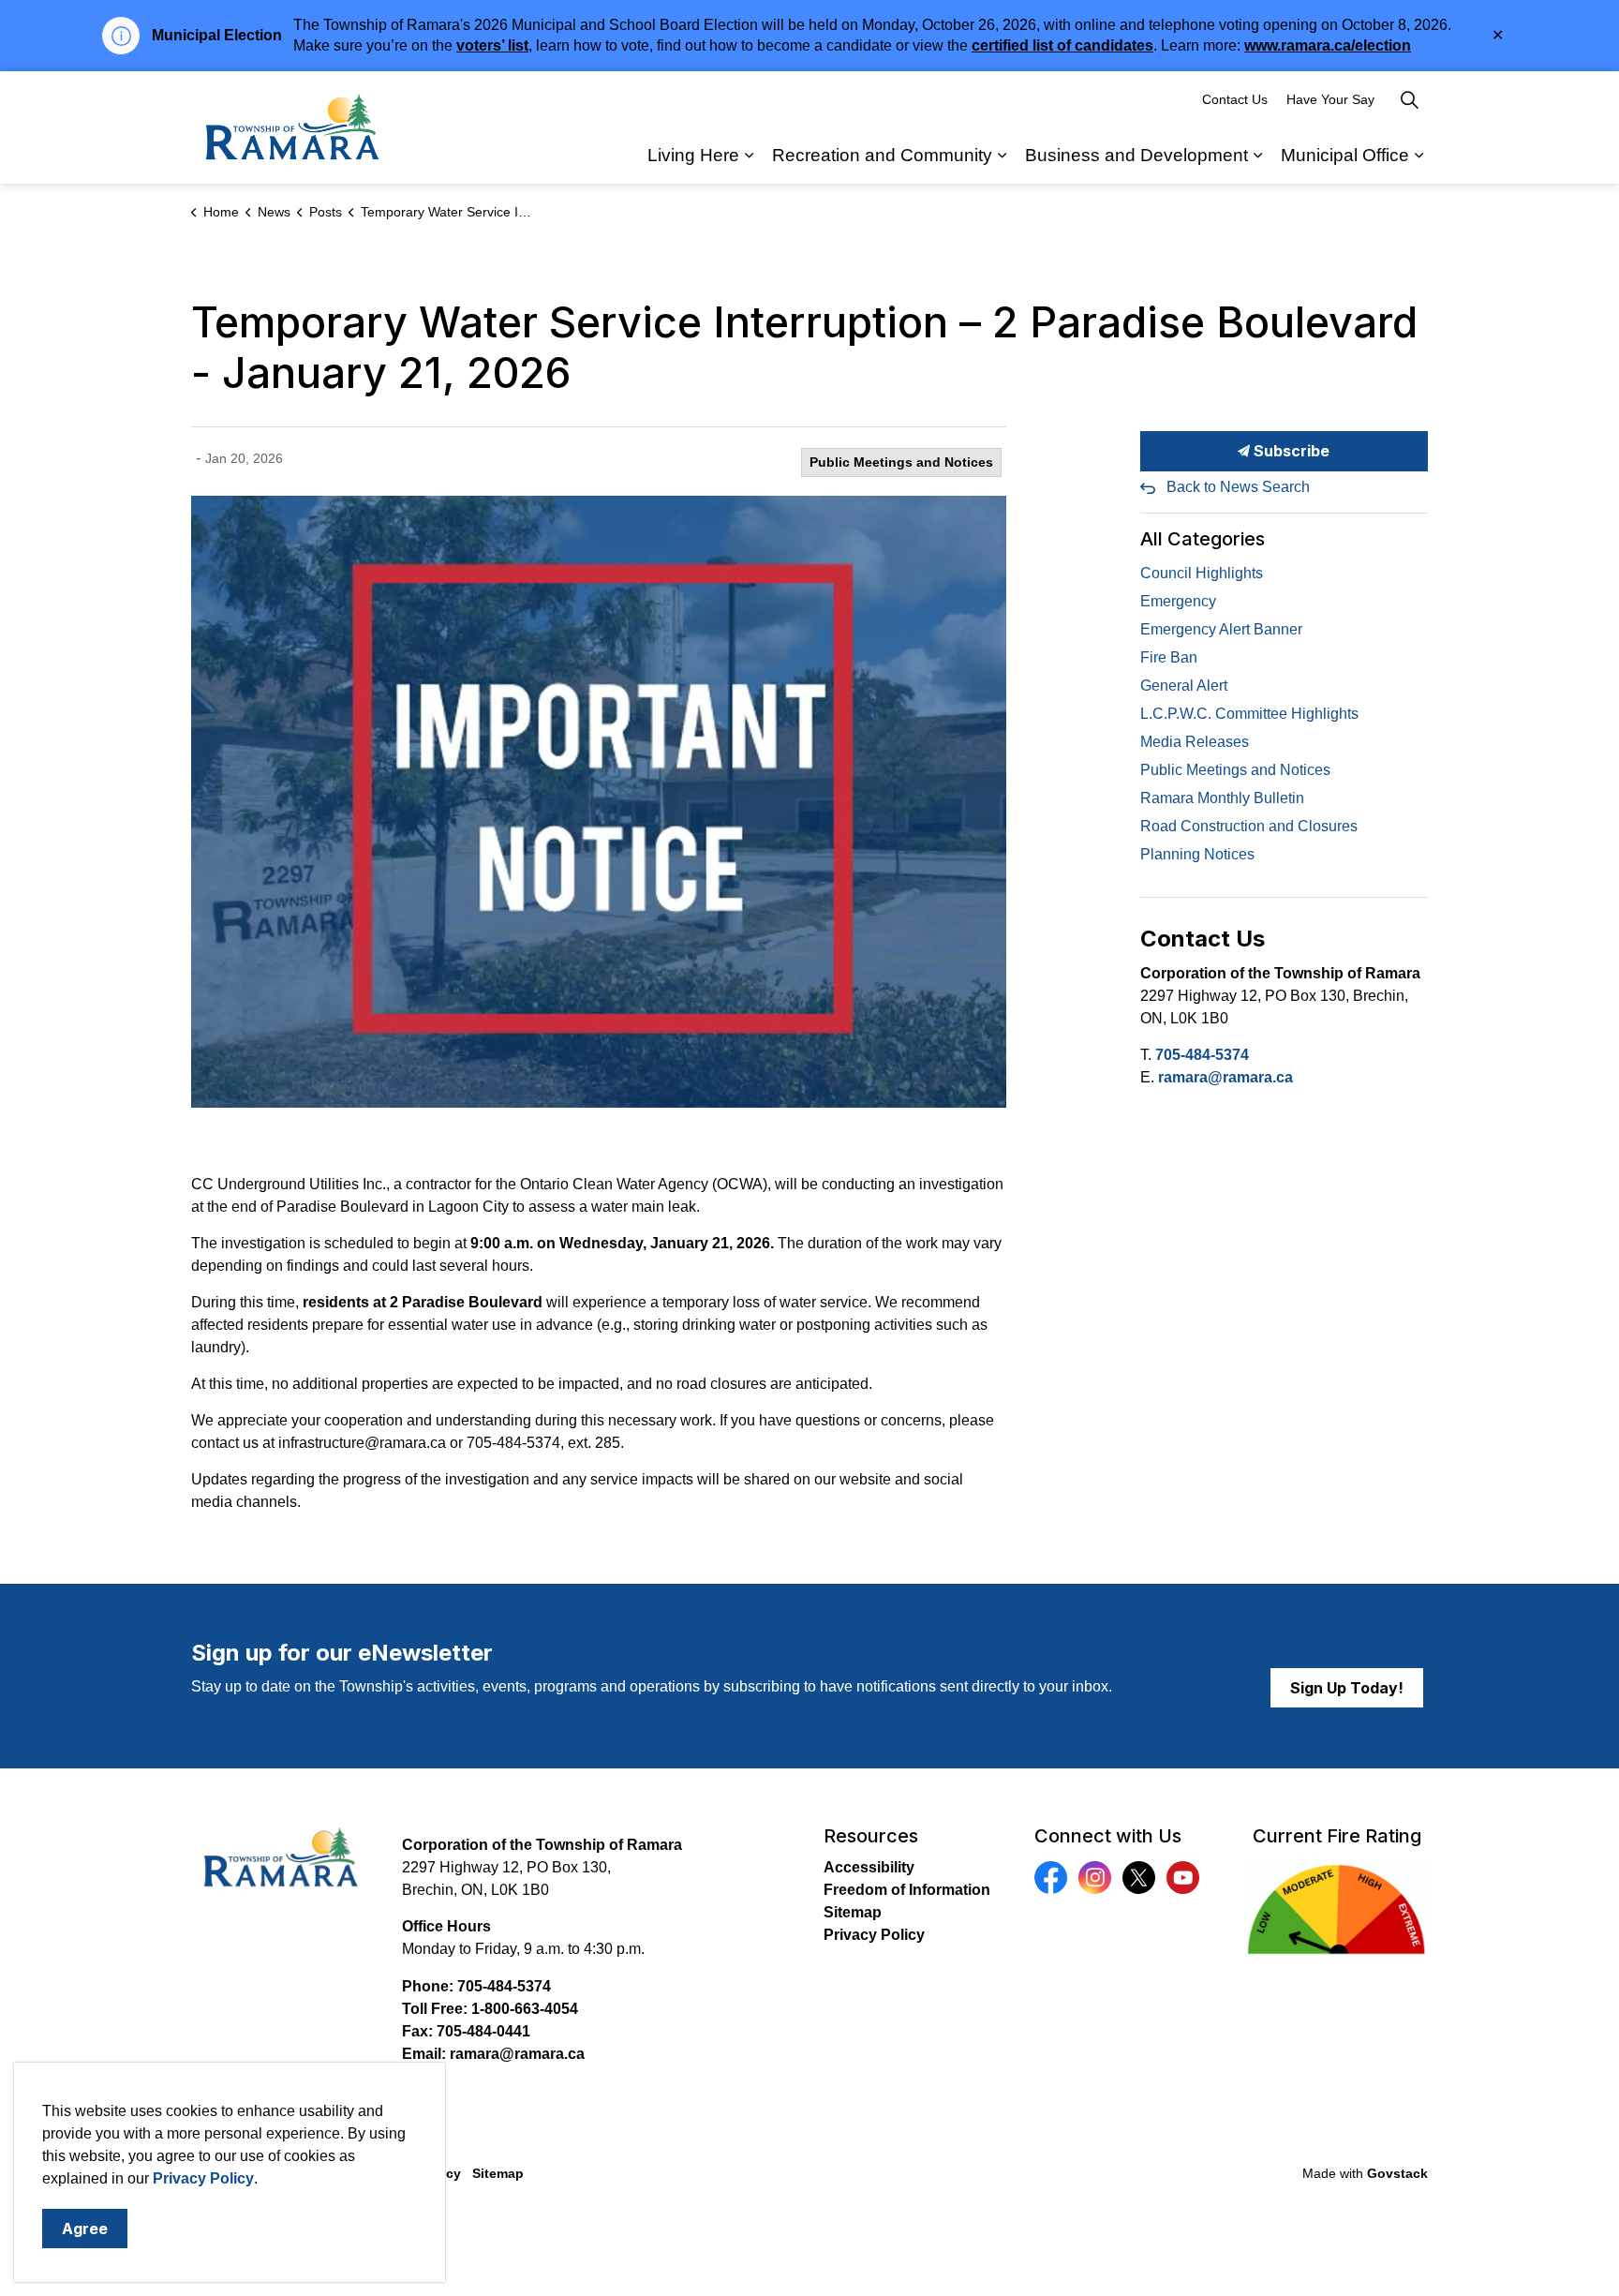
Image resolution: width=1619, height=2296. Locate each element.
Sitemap (853, 1912)
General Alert (1184, 686)
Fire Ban (1169, 657)
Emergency (1178, 601)
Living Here (693, 155)
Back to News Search (1238, 487)
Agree (85, 2229)
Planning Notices (1197, 854)
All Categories (1203, 539)
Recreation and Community (882, 155)
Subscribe (1290, 451)
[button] (599, 802)
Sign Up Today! (1347, 1688)
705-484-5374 (1202, 1055)
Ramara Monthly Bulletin (1222, 798)
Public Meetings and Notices (901, 462)
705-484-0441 (483, 2031)
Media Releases (1195, 742)
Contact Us (1235, 99)
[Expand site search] (1409, 99)
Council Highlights (1202, 573)
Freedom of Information (907, 1890)
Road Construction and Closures (1249, 826)
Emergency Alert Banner (1221, 629)
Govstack (1397, 2173)
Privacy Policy (874, 1935)
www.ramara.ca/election (1328, 45)
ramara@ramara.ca (1225, 1077)
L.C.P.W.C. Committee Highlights (1249, 714)
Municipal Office (1345, 155)
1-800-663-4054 (525, 2009)
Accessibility (869, 1867)
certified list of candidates (1062, 45)
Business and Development (1136, 155)
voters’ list (492, 45)
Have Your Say (1330, 99)
